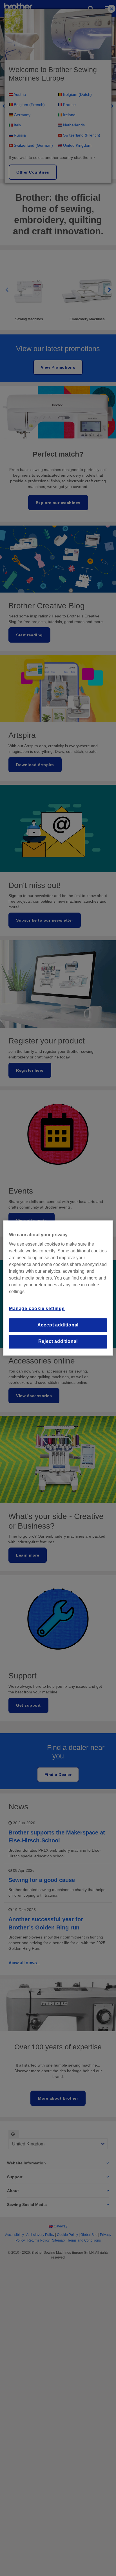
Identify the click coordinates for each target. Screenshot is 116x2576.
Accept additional (58, 1325)
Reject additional (58, 1341)
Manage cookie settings (37, 1309)
